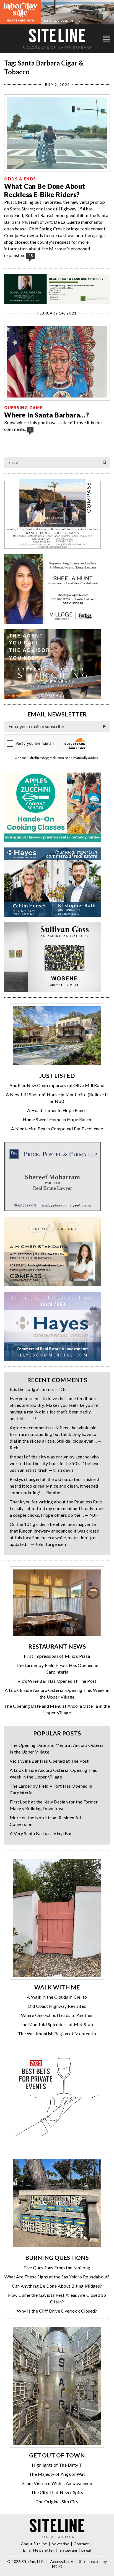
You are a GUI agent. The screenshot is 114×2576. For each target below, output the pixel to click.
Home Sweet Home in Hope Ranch (57, 1119)
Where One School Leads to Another (57, 2015)
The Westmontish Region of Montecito (57, 2033)
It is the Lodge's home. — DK (38, 1389)
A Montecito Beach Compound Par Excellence (57, 1129)
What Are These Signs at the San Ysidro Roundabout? (57, 2277)
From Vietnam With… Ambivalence (57, 2483)
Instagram (68, 2550)
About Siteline (34, 2544)
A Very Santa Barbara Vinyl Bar (41, 1833)
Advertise (60, 2544)
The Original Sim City (57, 2501)
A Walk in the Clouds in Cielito (57, 1997)
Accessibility (62, 2561)
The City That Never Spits (57, 2492)
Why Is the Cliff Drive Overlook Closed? (57, 2311)
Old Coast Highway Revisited (57, 2006)
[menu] (106, 39)
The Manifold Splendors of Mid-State (57, 2024)
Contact (81, 2544)
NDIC (57, 2566)
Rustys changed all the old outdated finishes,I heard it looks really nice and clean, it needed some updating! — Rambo (54, 1486)
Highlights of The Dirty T (57, 2465)
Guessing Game (23, 408)
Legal (86, 2550)
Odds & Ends (20, 179)
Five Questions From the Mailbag (57, 2267)
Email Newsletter (39, 2550)
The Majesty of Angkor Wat (57, 2474)
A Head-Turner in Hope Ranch (57, 1110)
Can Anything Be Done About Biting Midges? (57, 2286)
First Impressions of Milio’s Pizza (57, 1656)
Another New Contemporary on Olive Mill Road (57, 1085)
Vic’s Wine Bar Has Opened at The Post (57, 1681)
